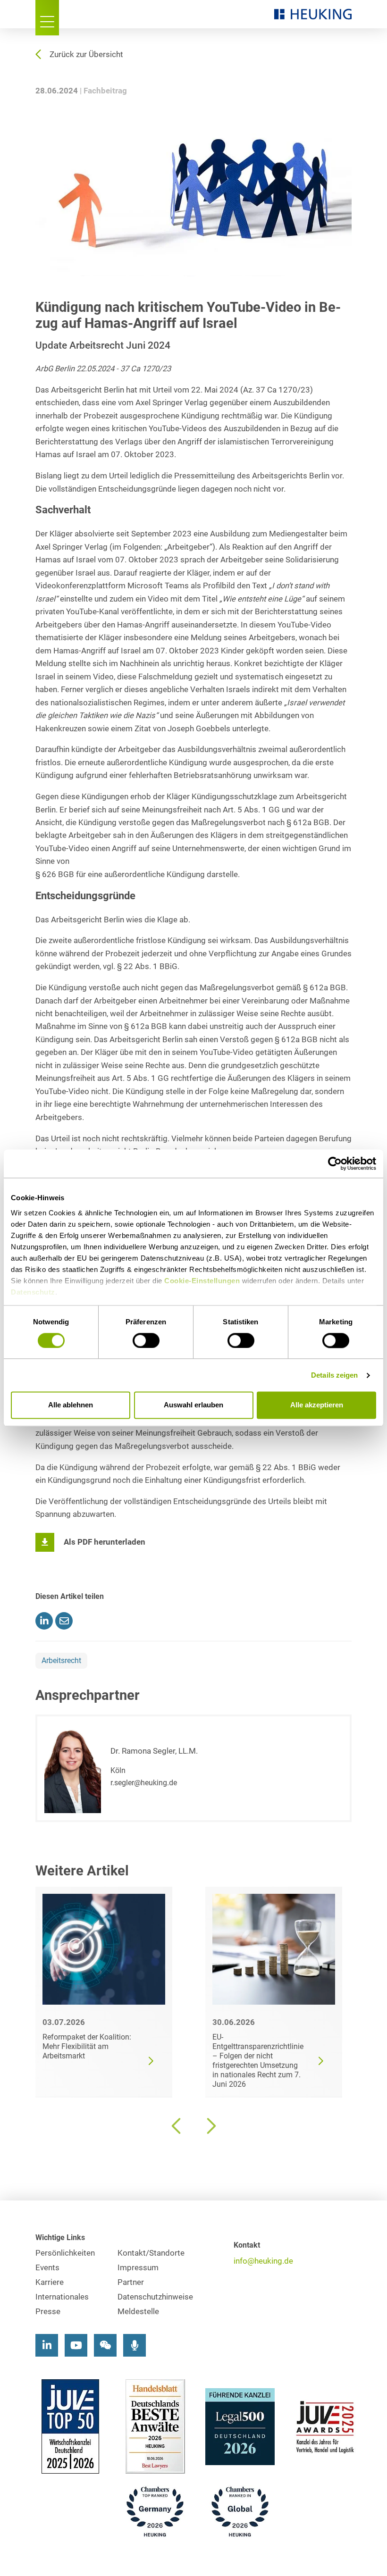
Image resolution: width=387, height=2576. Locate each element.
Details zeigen (334, 1375)
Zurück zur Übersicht (86, 54)
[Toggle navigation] (47, 18)
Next (210, 2126)
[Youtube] (76, 2345)
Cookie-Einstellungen (202, 1281)
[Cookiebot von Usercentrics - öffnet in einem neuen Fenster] (335, 1163)
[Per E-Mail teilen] (64, 1621)
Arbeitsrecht (61, 1660)
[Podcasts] (135, 2345)
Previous (177, 2126)
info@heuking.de (263, 2261)
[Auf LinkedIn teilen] (44, 1621)
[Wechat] (105, 2345)
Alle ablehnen (71, 1405)
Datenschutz (33, 1292)
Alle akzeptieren (317, 1405)
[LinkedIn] (47, 2345)
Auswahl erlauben (193, 1405)
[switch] (146, 1340)
